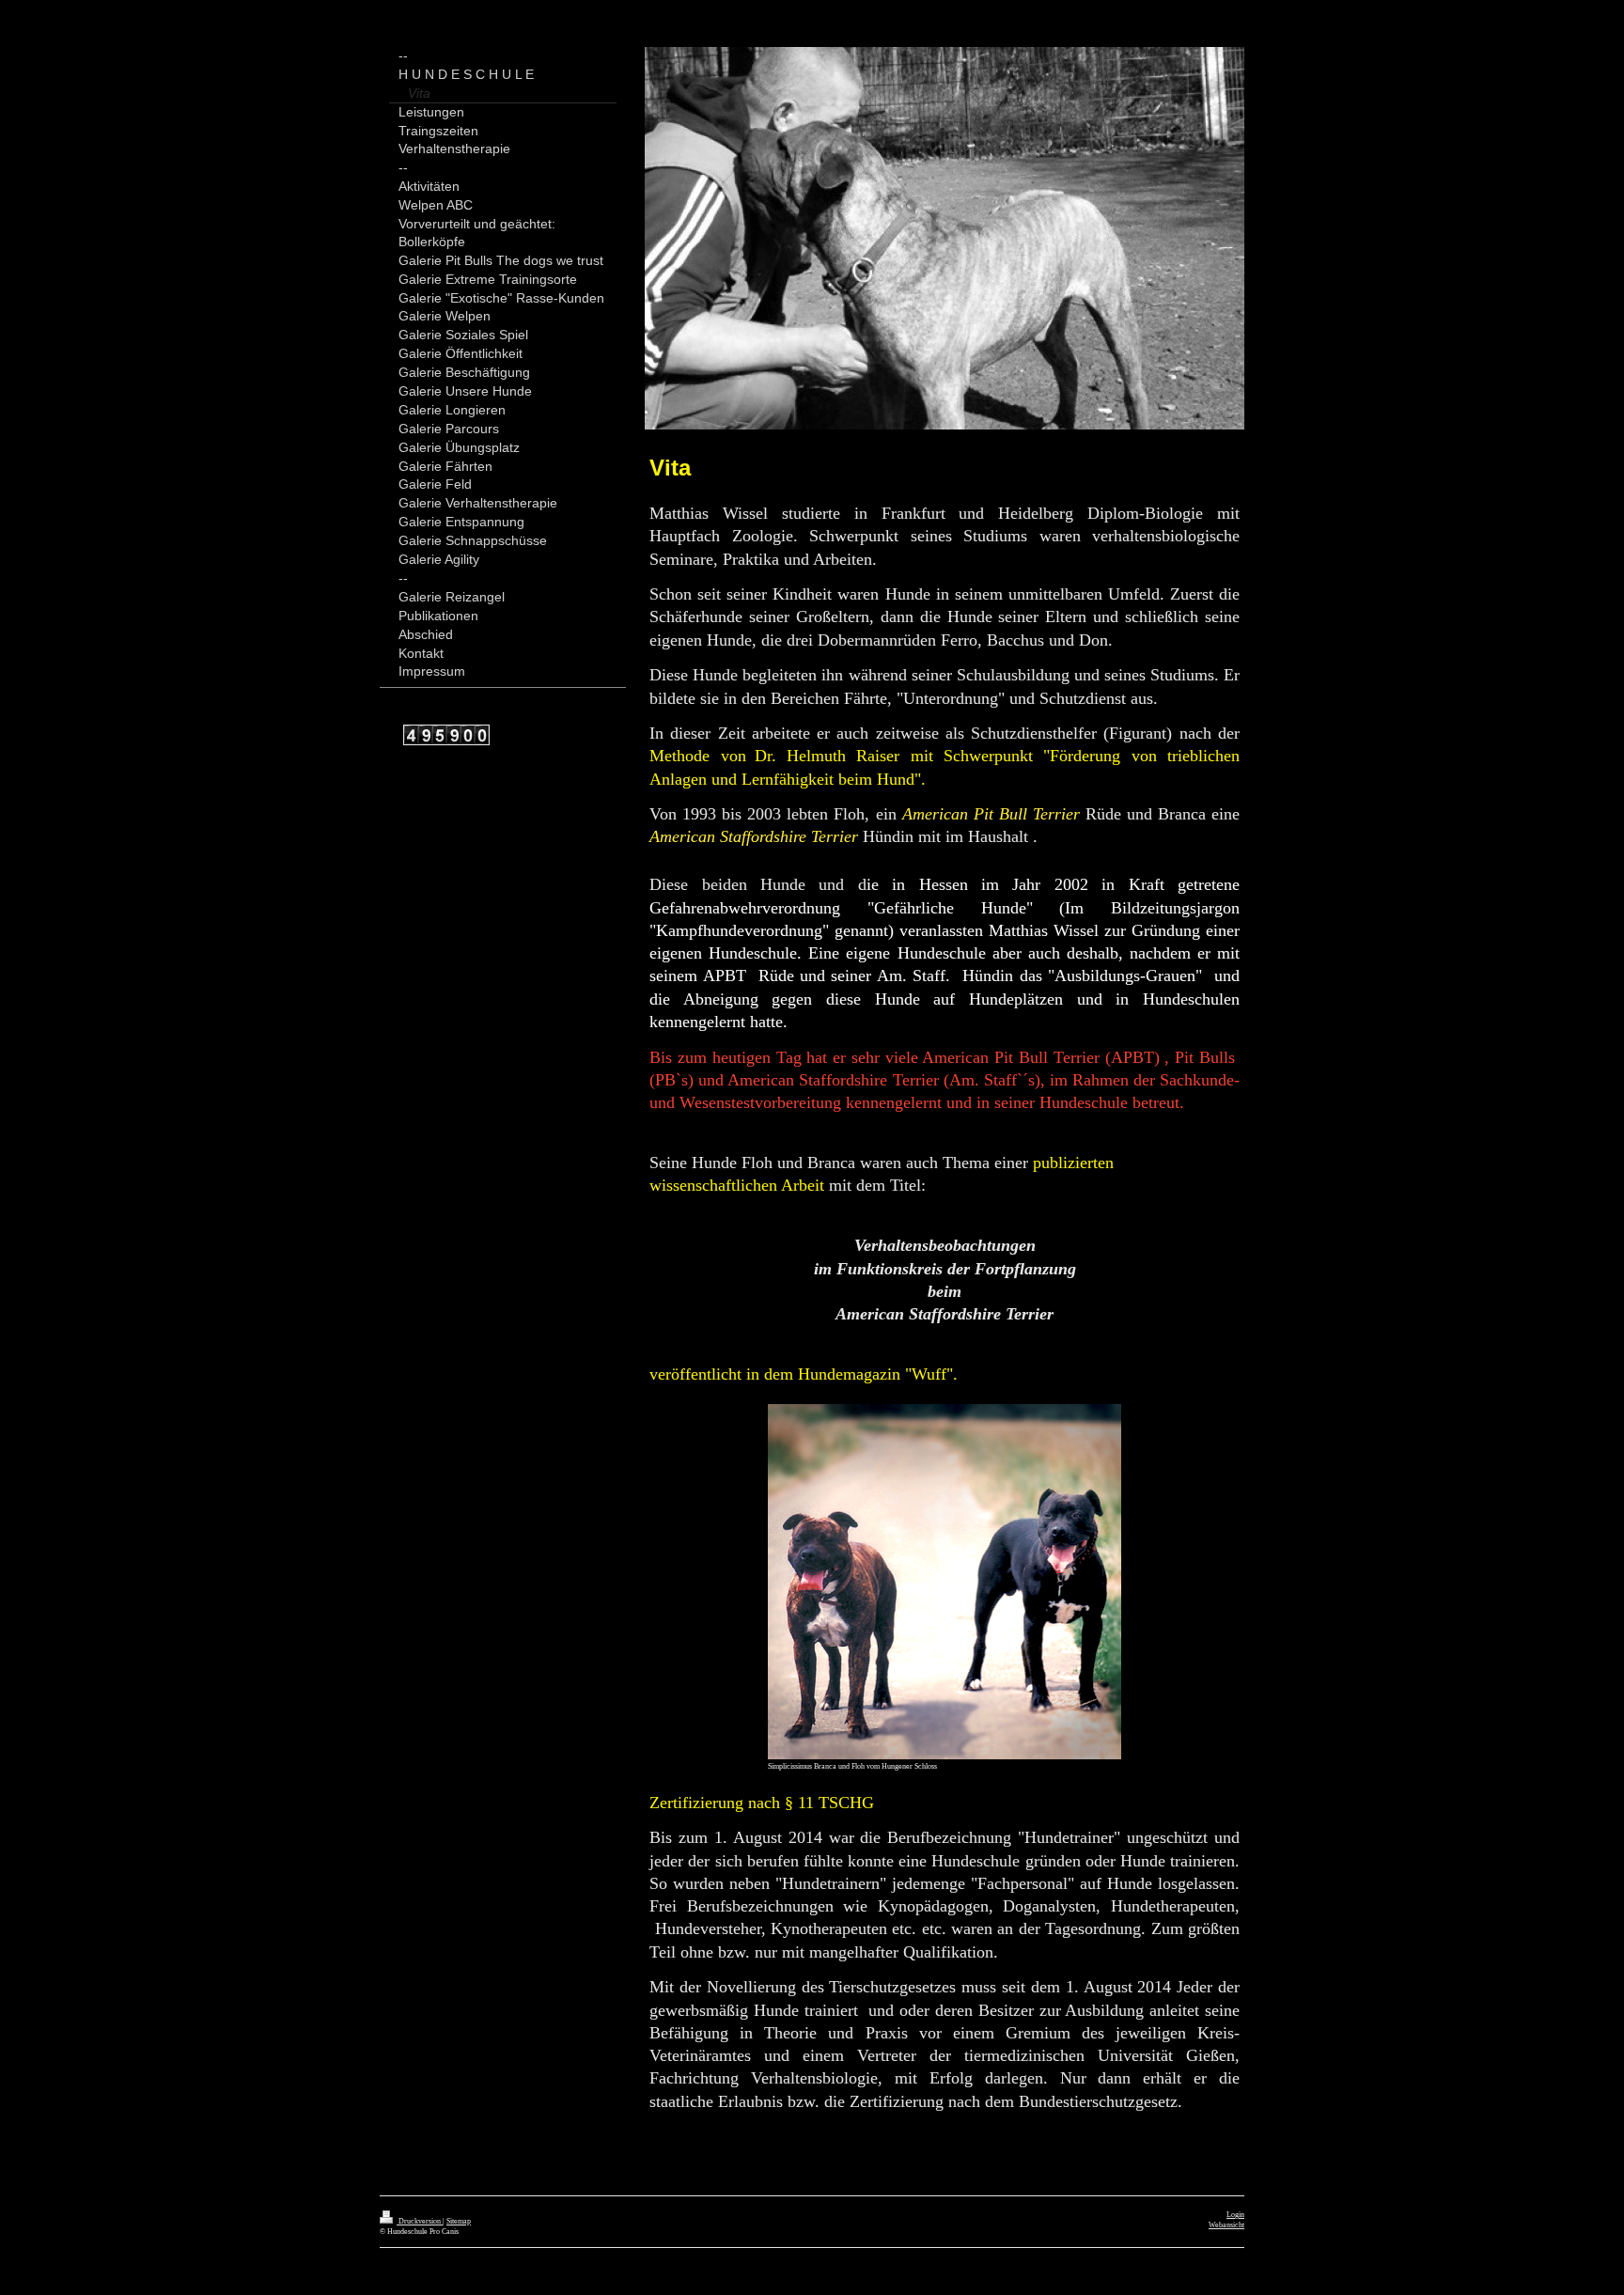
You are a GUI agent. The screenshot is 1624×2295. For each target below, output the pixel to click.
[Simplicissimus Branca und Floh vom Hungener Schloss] (945, 1582)
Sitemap (459, 2221)
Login (1235, 2215)
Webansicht (1226, 2225)
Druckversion (420, 2221)
